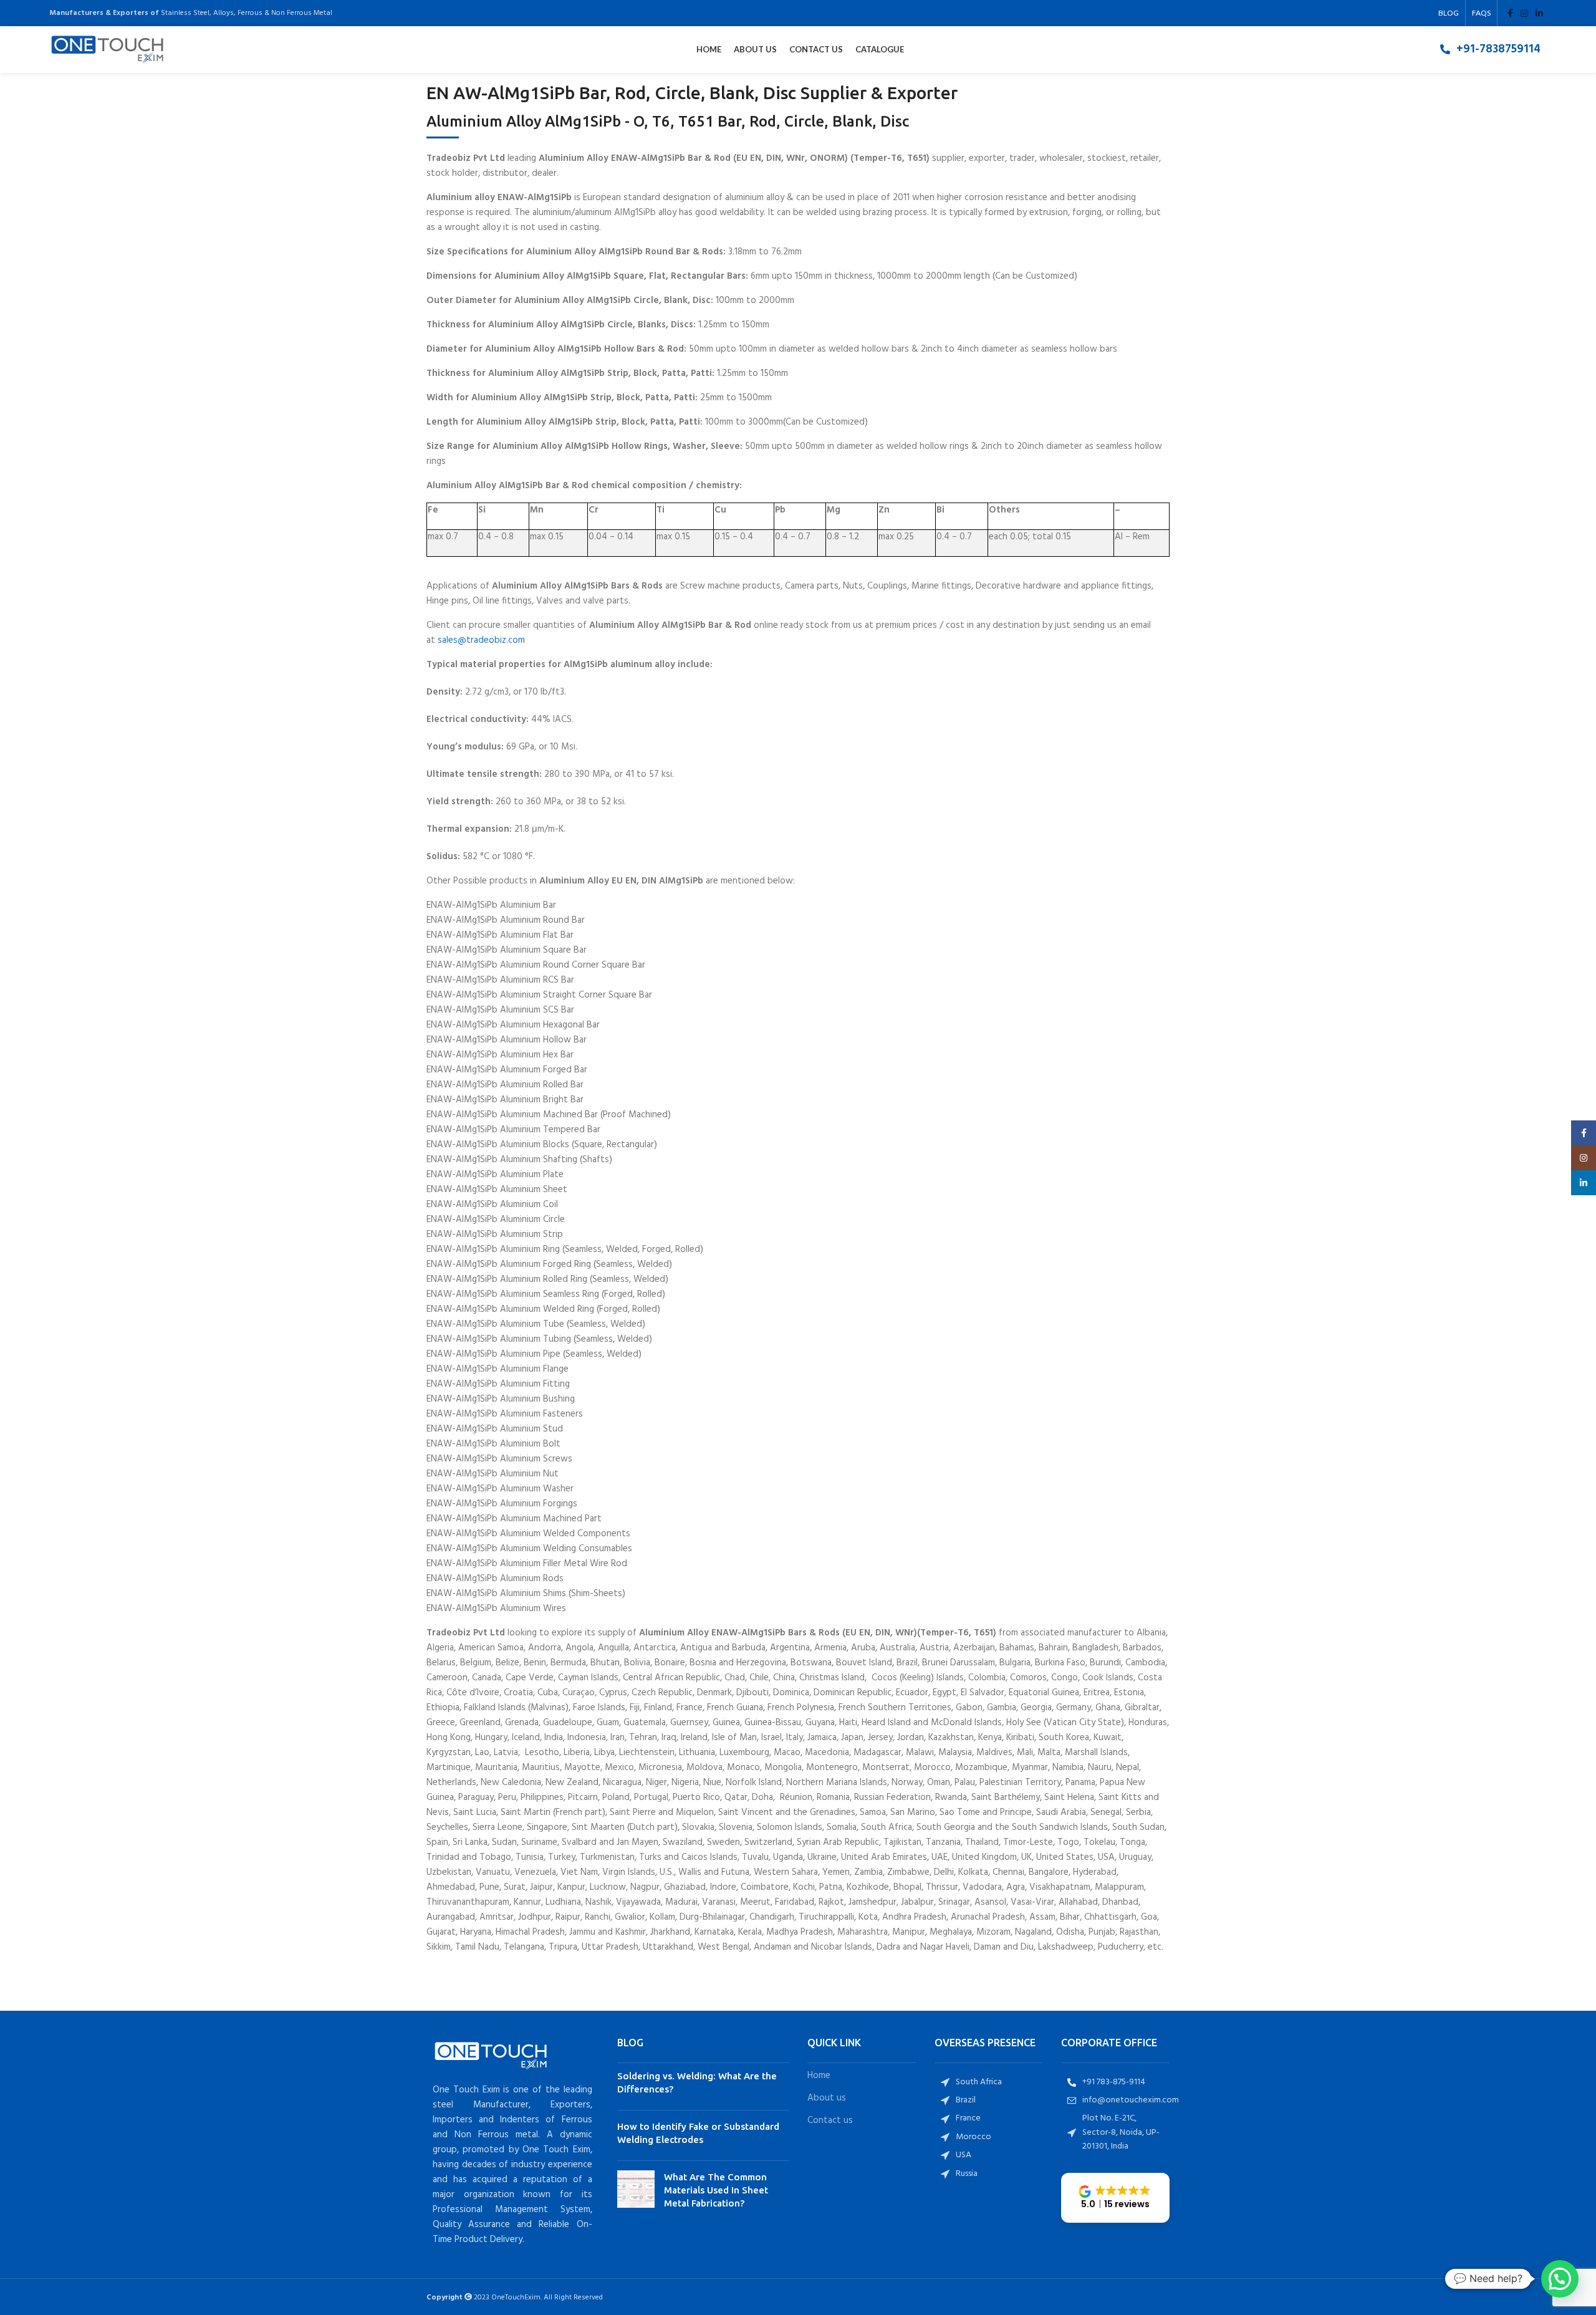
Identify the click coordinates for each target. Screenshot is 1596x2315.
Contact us (830, 2121)
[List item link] (1490, 49)
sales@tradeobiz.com (481, 640)
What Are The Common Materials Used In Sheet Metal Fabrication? (716, 2190)
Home (819, 2076)
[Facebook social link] (1510, 13)
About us (827, 2098)
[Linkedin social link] (1539, 13)
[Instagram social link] (1524, 13)
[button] (1115, 2198)
